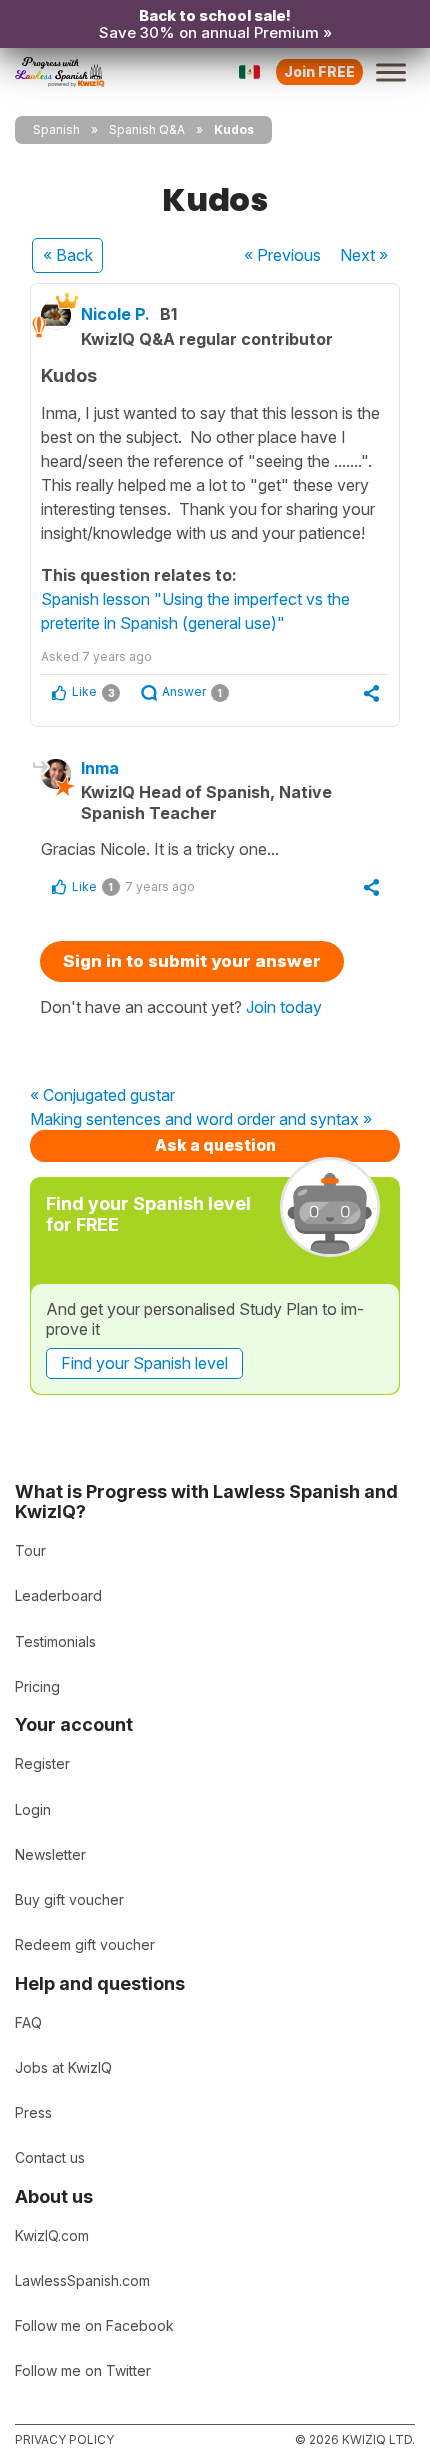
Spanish (56, 129)
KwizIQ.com (52, 2235)
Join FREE (319, 71)
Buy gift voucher (69, 1899)
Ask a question (215, 1145)
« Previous (282, 255)
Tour (30, 1550)
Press (33, 2112)
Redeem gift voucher (85, 1944)
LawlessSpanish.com (82, 2280)
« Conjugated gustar (102, 1096)
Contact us (50, 2157)
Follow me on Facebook (94, 2325)
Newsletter (50, 1854)
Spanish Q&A (147, 129)
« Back (68, 255)
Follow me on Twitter (83, 2370)
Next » (364, 255)
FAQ (28, 2022)
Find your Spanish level (144, 1363)
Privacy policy (64, 2439)
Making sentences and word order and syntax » (201, 1120)
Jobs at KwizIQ (63, 2067)
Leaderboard (58, 1595)
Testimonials (55, 1641)
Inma (100, 768)
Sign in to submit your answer (192, 961)
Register (42, 1763)
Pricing (37, 1686)
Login (33, 1809)
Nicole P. (115, 314)
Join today (284, 1007)
